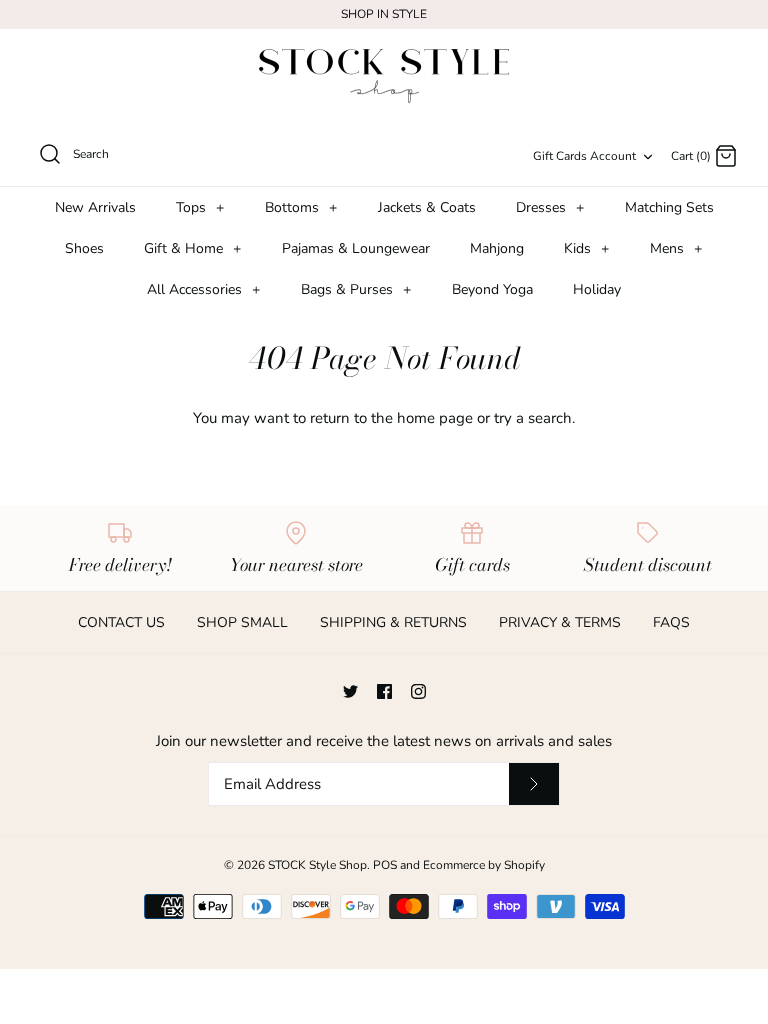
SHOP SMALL (242, 622)
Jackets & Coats (427, 207)
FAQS (671, 622)
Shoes (84, 248)
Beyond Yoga (492, 289)
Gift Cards (560, 156)
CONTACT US (121, 622)
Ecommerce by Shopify (484, 865)
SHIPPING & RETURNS (393, 622)
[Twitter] (350, 691)
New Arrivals (95, 207)
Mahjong (497, 248)
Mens (676, 248)
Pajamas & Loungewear (356, 248)
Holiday (597, 289)
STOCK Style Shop (317, 865)
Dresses (550, 207)
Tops (200, 207)
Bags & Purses (356, 289)
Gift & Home (192, 248)
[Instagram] (418, 691)
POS (385, 865)
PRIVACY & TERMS (560, 622)
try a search (533, 418)
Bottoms (301, 207)
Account (613, 156)
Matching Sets (669, 207)
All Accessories (203, 289)
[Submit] (534, 784)
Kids (586, 248)
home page (435, 418)
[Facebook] (384, 691)
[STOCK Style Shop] (384, 77)
